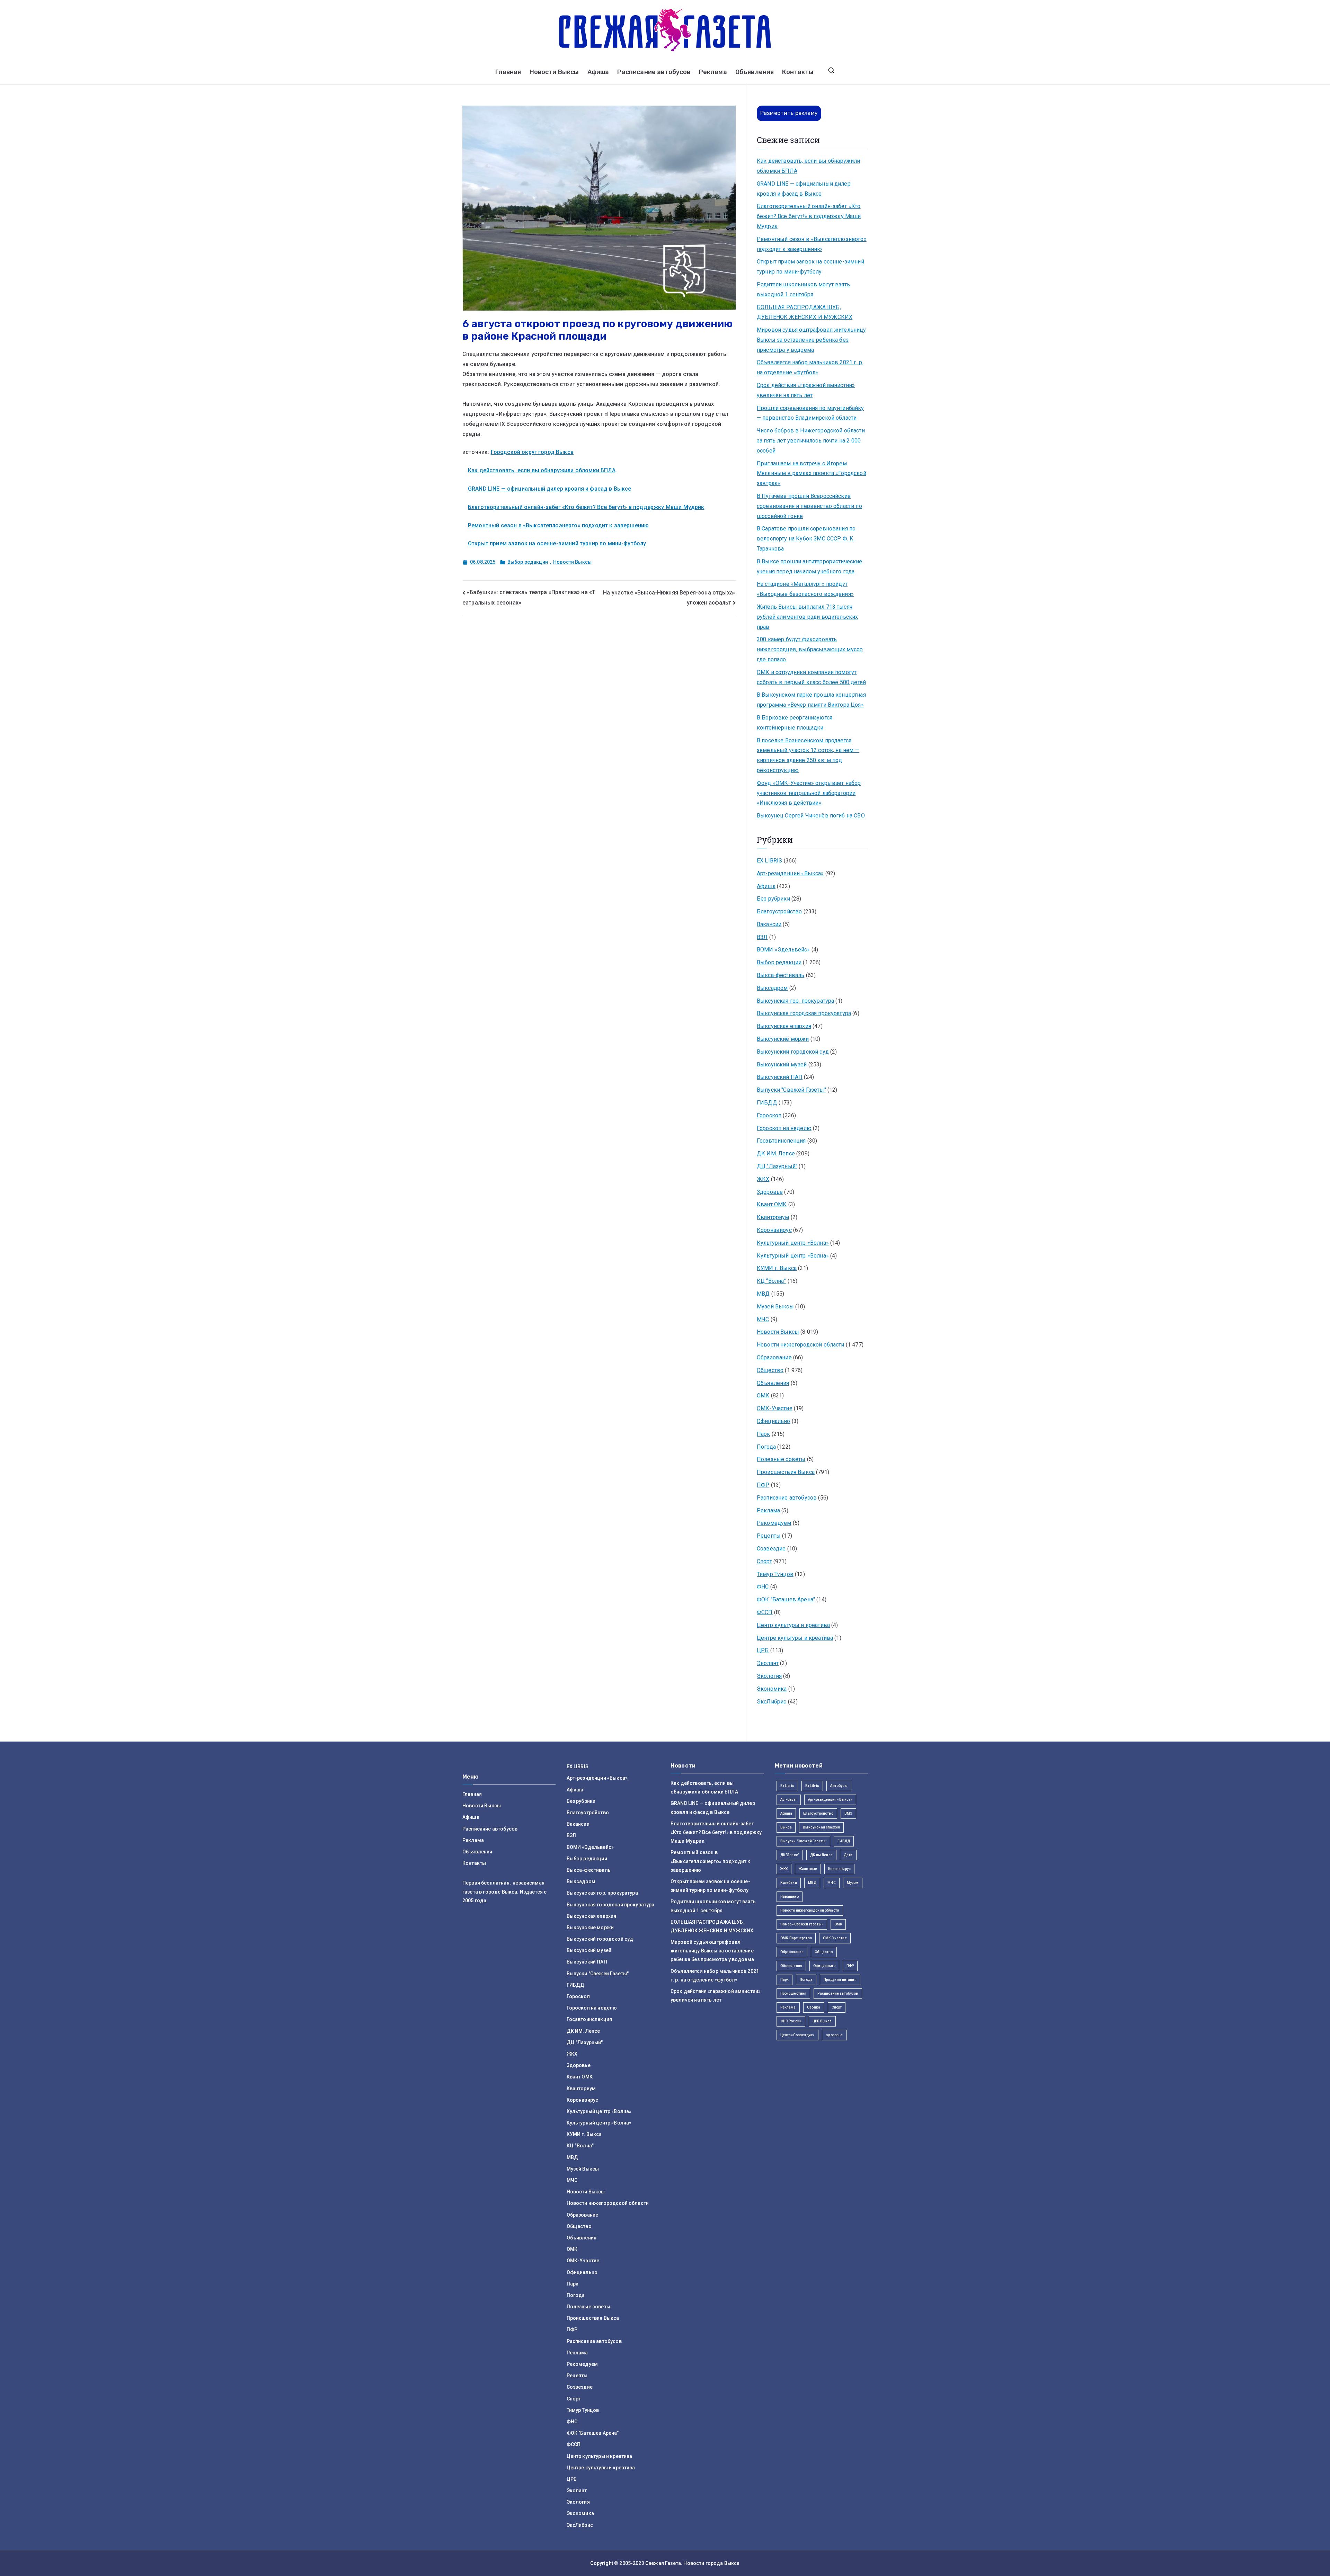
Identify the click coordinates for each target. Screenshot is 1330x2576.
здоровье (834, 2035)
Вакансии (769, 924)
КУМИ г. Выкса (777, 1268)
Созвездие (771, 1549)
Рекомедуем (774, 1523)
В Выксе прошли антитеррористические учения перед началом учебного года (810, 566)
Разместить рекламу (789, 113)
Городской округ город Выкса (532, 452)
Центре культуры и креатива (795, 1638)
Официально (774, 1421)
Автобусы (839, 1786)
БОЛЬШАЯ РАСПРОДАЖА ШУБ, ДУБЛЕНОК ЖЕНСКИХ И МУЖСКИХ (805, 312)
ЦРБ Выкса (822, 2021)
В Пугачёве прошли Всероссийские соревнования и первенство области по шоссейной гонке (809, 506)
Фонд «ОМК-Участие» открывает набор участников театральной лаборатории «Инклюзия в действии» (809, 793)
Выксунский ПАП (780, 1077)
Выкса (786, 1827)
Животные (808, 1869)
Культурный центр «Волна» (793, 1243)
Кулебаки (789, 1883)
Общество (770, 1370)
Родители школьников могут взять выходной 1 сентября (803, 289)
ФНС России (791, 2021)
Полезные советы (781, 1459)
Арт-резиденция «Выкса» (830, 1800)
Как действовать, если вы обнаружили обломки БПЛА (542, 470)
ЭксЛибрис (772, 1702)
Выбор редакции (528, 562)
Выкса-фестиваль (781, 975)
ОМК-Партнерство (796, 1938)
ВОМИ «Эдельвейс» (783, 950)
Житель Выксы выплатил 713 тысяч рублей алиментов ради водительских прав (807, 617)
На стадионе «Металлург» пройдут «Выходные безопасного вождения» (805, 589)
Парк (764, 1434)
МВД (763, 1294)
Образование (774, 1357)
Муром (853, 1883)
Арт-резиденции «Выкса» (790, 873)
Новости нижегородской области (801, 1345)
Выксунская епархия (784, 1026)
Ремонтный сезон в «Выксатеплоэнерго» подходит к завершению (558, 525)
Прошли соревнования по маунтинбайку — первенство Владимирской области (810, 413)
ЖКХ (763, 1179)
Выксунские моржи (783, 1039)
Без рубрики (773, 899)
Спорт (764, 1561)
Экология (769, 1676)
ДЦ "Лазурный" (777, 1166)
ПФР (763, 1485)
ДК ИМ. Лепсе (776, 1153)
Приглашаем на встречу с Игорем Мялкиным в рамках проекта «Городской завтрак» (812, 473)
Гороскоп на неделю (784, 1128)
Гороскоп (769, 1115)
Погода (766, 1447)
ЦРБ (763, 1650)
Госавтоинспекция (781, 1141)
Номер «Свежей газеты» (802, 1924)
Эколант (768, 1663)
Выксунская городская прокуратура (804, 1013)
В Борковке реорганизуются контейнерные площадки (795, 723)
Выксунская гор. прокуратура (795, 1001)
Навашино (790, 1897)
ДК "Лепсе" (790, 1855)
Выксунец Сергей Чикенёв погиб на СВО (811, 816)
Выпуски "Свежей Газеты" (791, 1090)
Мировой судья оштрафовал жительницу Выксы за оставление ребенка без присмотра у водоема (812, 340)
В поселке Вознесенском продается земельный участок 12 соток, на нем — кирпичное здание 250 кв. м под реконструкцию (808, 755)
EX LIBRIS (769, 861)
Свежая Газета (663, 2563)
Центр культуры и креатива (793, 1625)
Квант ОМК (772, 1204)
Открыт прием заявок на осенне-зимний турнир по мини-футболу (557, 543)
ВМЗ (848, 1813)
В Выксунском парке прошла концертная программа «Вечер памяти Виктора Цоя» (811, 700)
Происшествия (793, 1993)
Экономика (772, 1689)
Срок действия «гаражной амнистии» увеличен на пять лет (806, 390)
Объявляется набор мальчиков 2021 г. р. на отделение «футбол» (810, 367)
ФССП (765, 1612)
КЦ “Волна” (772, 1281)
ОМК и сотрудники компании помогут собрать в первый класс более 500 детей (811, 677)
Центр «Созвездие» (798, 2035)
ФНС (763, 1587)
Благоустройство (779, 911)
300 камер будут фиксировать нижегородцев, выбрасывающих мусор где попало (810, 649)
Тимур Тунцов (775, 1574)
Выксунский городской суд (793, 1052)
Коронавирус (774, 1230)
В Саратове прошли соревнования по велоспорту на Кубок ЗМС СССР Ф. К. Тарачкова (806, 539)
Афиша (598, 72)
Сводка (814, 2007)
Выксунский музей (782, 1065)
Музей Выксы (775, 1307)
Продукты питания (840, 1980)
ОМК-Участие (775, 1408)
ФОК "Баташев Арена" (786, 1599)
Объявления (755, 72)
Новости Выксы (554, 72)
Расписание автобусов (654, 72)
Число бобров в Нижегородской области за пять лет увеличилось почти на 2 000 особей (811, 441)
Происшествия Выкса (786, 1472)
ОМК (763, 1396)
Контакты (798, 72)
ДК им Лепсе (821, 1855)
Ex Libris (787, 1786)
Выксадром (772, 988)
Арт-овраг (789, 1800)
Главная (508, 72)
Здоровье (770, 1192)
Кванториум (773, 1217)
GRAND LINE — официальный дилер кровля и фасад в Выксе (549, 489)
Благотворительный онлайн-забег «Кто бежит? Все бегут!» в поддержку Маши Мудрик (586, 507)
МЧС (763, 1319)
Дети (848, 1855)
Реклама (713, 72)
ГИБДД (767, 1103)
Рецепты (769, 1536)
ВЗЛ (762, 937)
